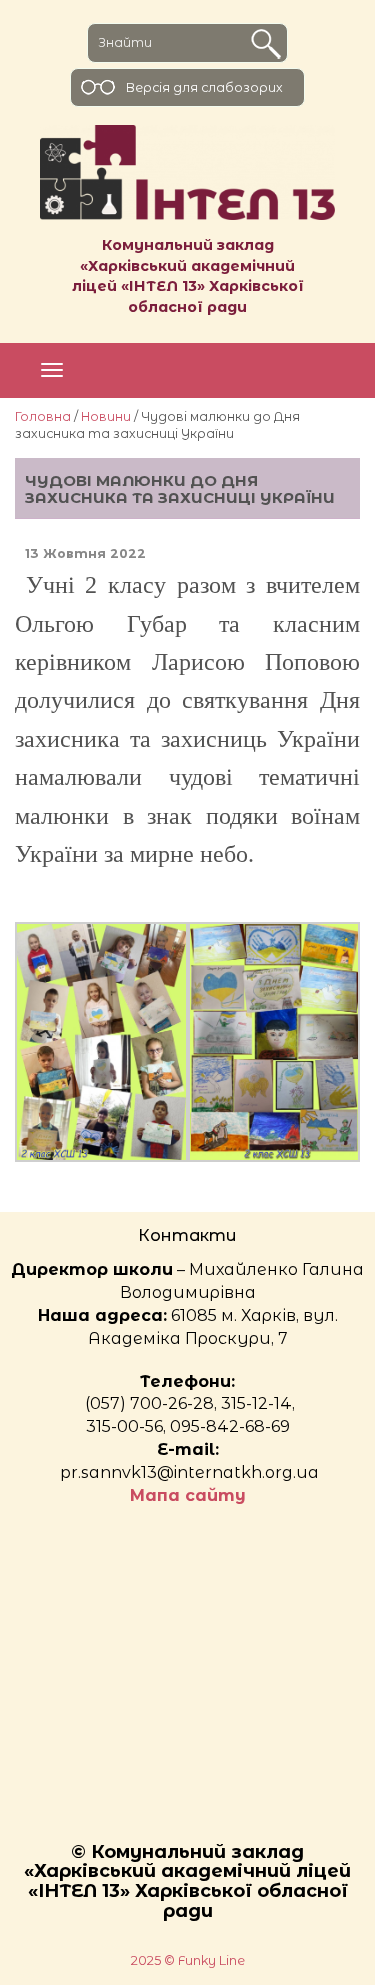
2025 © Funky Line (188, 1960)
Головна (43, 416)
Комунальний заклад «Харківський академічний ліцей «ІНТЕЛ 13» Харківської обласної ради (188, 276)
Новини (106, 416)
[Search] (266, 44)
